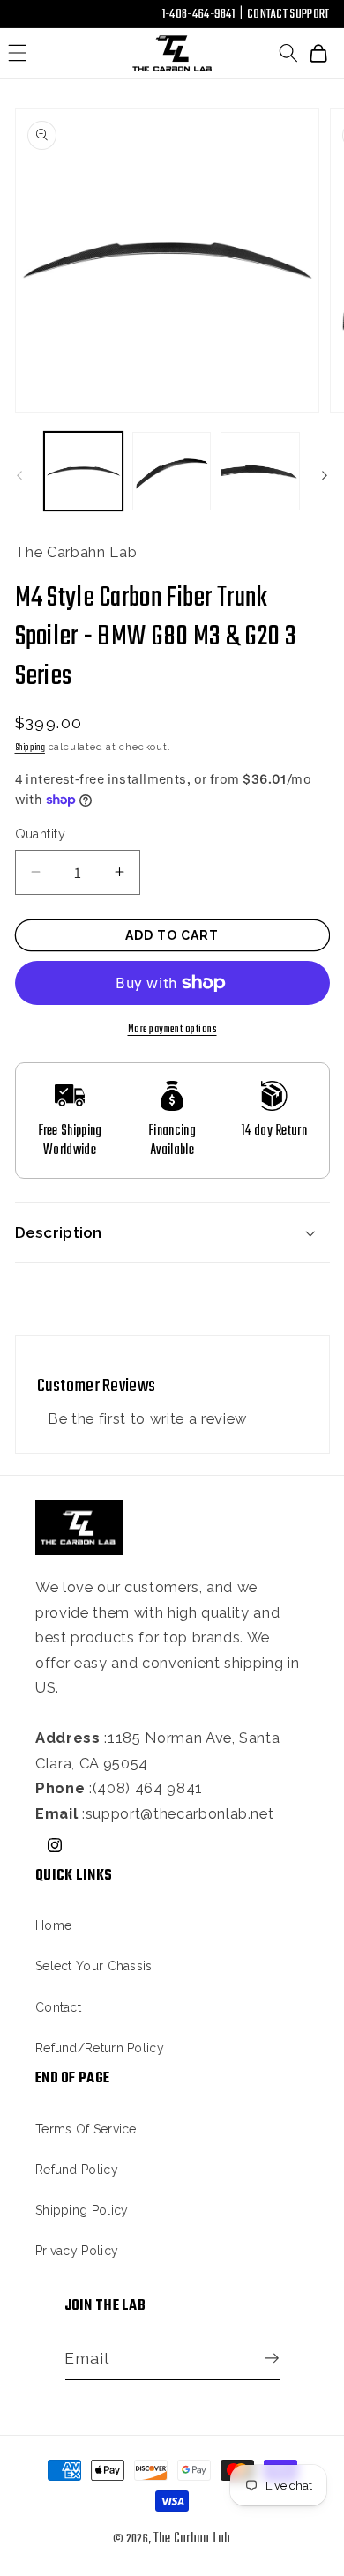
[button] (18, 53)
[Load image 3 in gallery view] (260, 471)
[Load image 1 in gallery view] (83, 471)
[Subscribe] (267, 2359)
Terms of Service (86, 2129)
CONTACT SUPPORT (288, 14)
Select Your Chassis (94, 1966)
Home (53, 1925)
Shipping (30, 748)
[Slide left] (19, 476)
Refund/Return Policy (100, 2048)
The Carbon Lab (192, 2539)
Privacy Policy (77, 2251)
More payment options (172, 1029)
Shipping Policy (82, 2210)
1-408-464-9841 (198, 14)
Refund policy (77, 2170)
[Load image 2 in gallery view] (172, 471)
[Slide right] (325, 476)
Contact (58, 2007)
